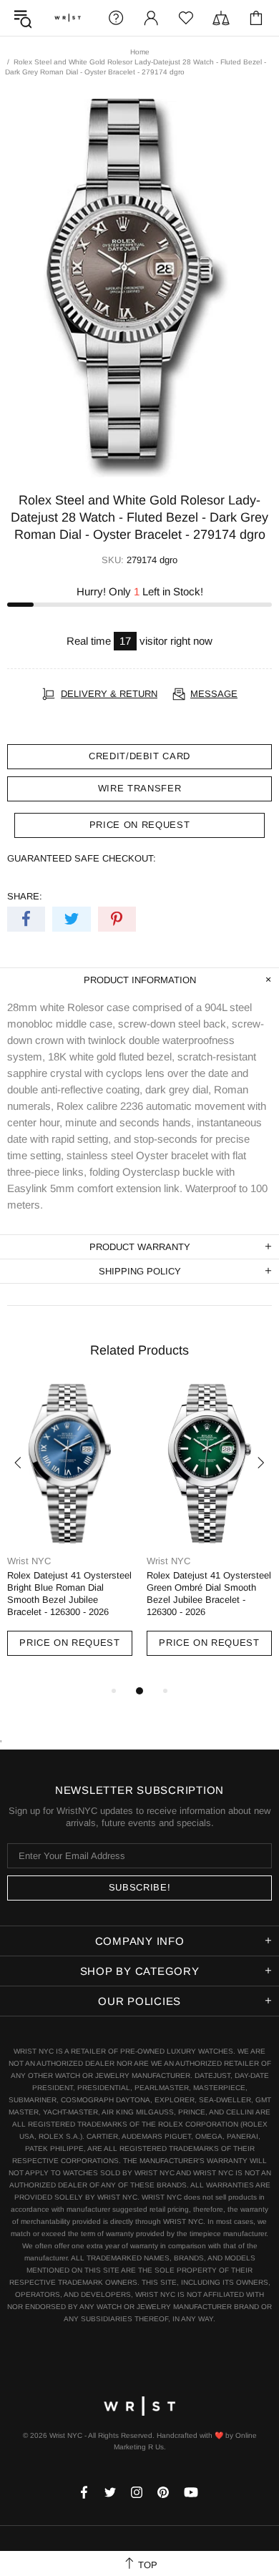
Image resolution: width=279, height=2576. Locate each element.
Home (140, 52)
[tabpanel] (70, 1533)
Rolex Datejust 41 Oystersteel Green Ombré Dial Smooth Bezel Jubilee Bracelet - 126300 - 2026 (209, 1594)
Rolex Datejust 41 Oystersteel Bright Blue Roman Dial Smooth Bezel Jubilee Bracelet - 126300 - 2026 (69, 1594)
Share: (25, 896)
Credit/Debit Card (139, 756)
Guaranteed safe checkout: (82, 858)
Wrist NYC (68, 18)
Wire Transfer (139, 788)
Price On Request (69, 1643)
